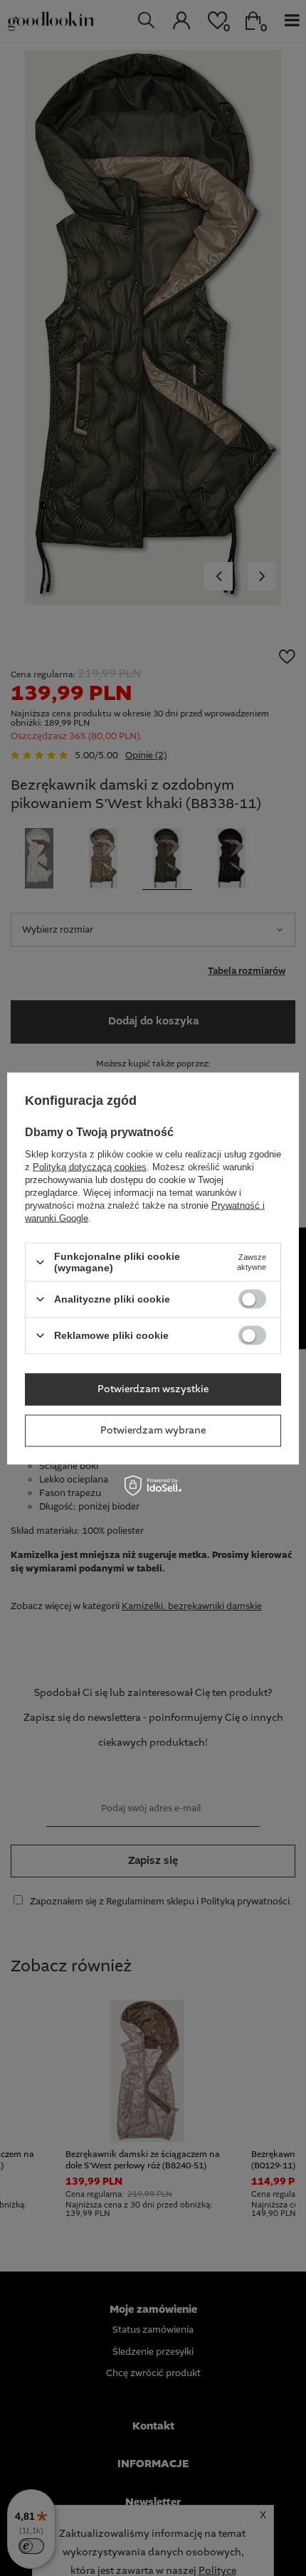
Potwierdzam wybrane (153, 1431)
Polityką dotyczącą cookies (90, 1167)
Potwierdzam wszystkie (153, 1389)
